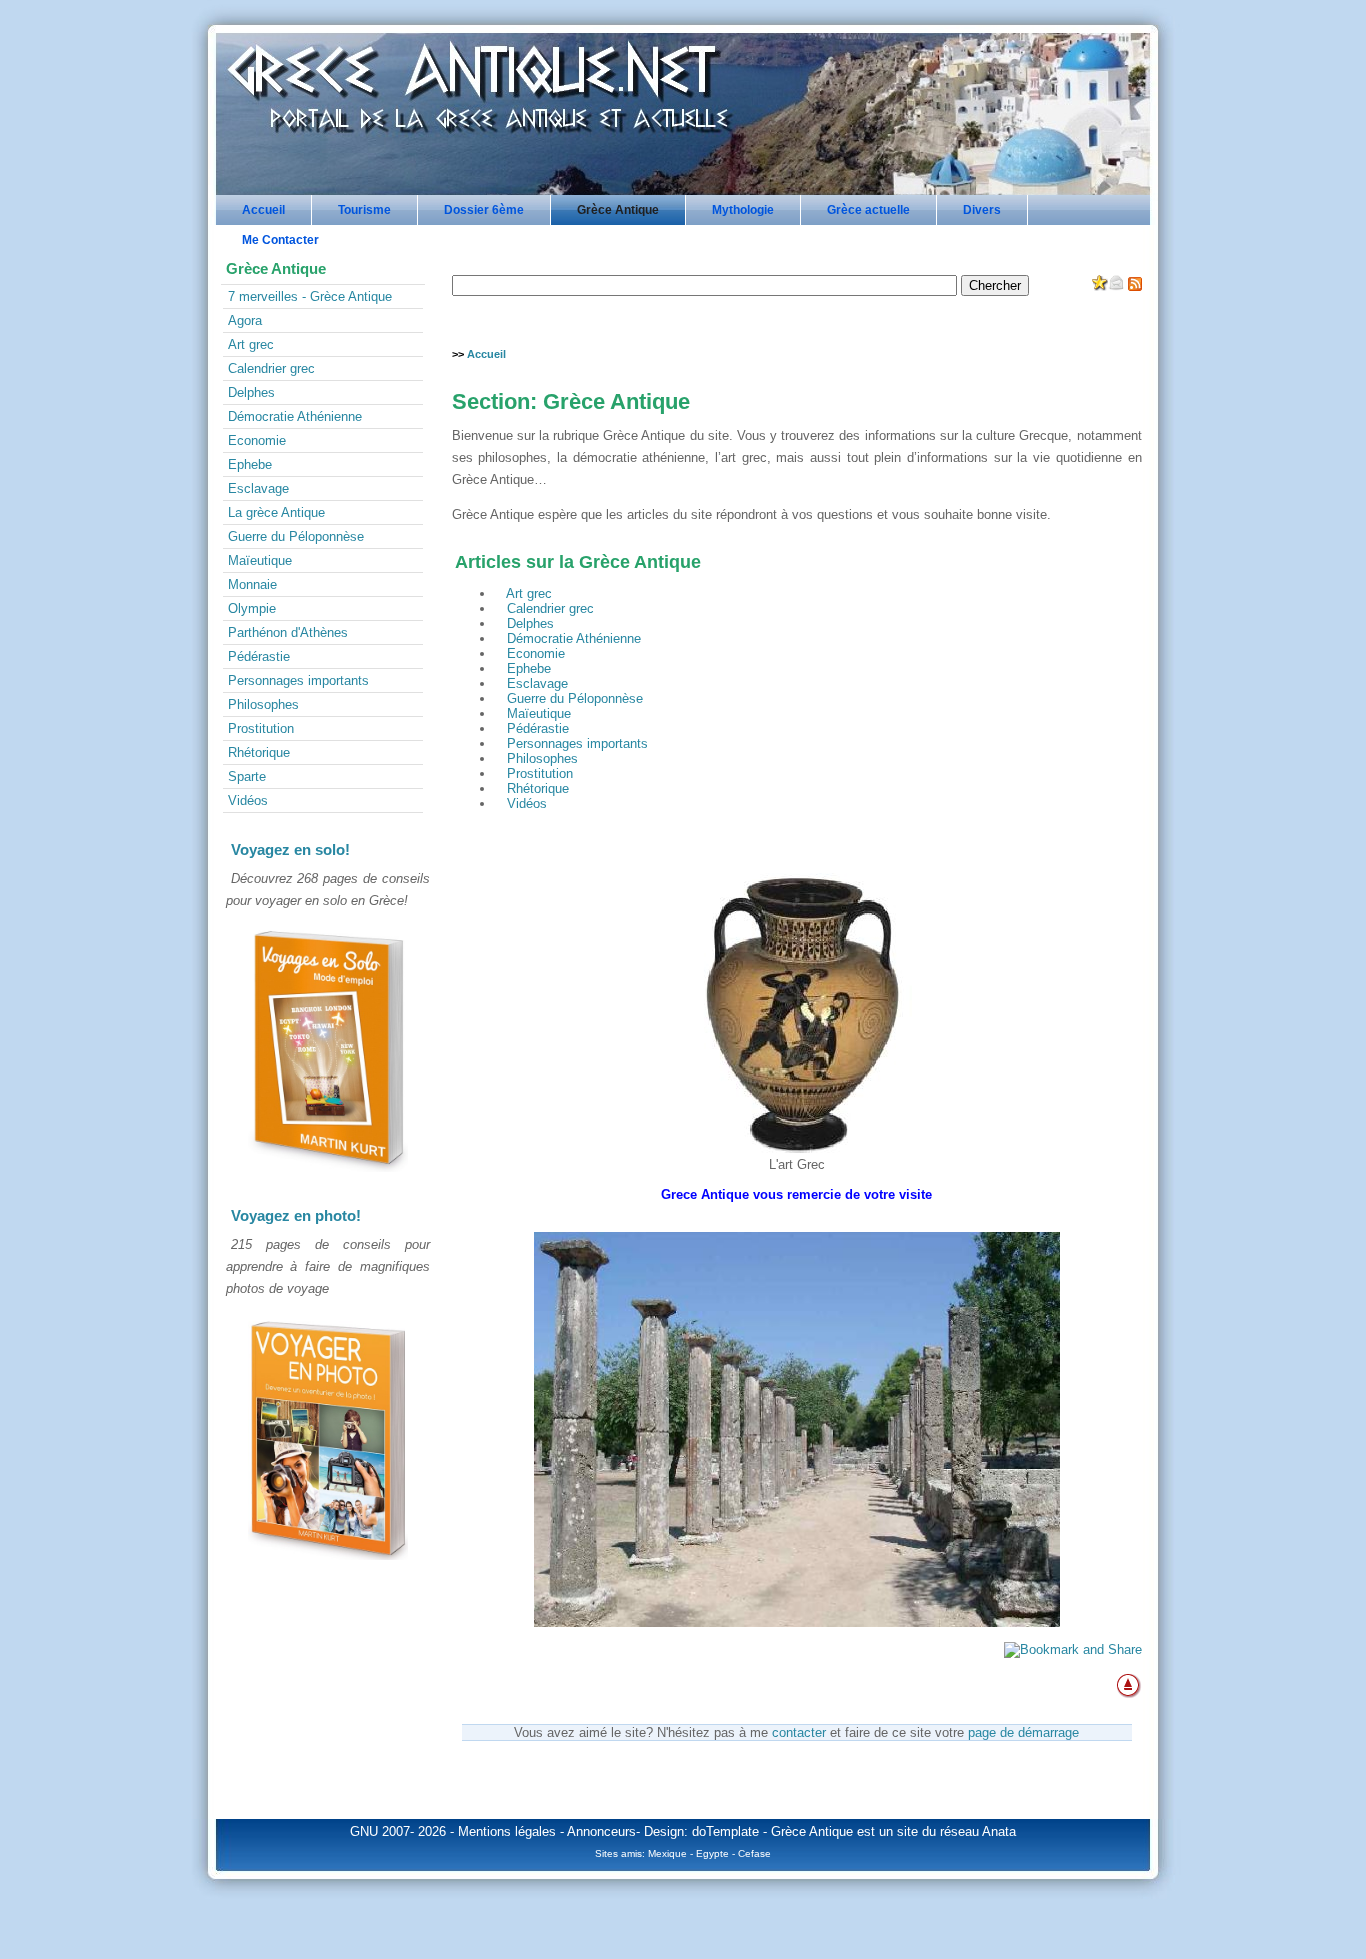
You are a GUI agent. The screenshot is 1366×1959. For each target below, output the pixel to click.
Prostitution (538, 773)
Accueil (263, 210)
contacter (799, 1732)
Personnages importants (575, 743)
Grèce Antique (618, 210)
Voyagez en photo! (296, 1215)
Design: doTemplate (701, 1831)
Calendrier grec (548, 608)
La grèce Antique (276, 512)
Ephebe (527, 668)
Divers (982, 210)
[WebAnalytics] (328, 1610)
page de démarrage (1023, 1732)
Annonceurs (601, 1831)
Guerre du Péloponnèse (573, 698)
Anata (999, 1831)
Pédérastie (536, 728)
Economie (534, 653)
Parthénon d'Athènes (288, 632)
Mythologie (743, 210)
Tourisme (364, 210)
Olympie (252, 608)
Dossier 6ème (484, 210)
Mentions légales (507, 1831)
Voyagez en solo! (290, 849)
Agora (245, 320)
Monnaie (252, 584)
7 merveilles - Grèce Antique (310, 296)
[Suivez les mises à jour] (1135, 286)
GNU (364, 1831)
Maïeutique (537, 713)
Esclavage (535, 683)
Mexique (667, 1853)
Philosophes (540, 758)
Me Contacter (280, 240)
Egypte (712, 1853)
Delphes (528, 623)
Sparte (247, 776)
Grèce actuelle (868, 210)
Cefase (754, 1853)
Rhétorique (536, 788)
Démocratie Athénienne (572, 638)
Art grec (527, 593)
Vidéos (525, 803)
